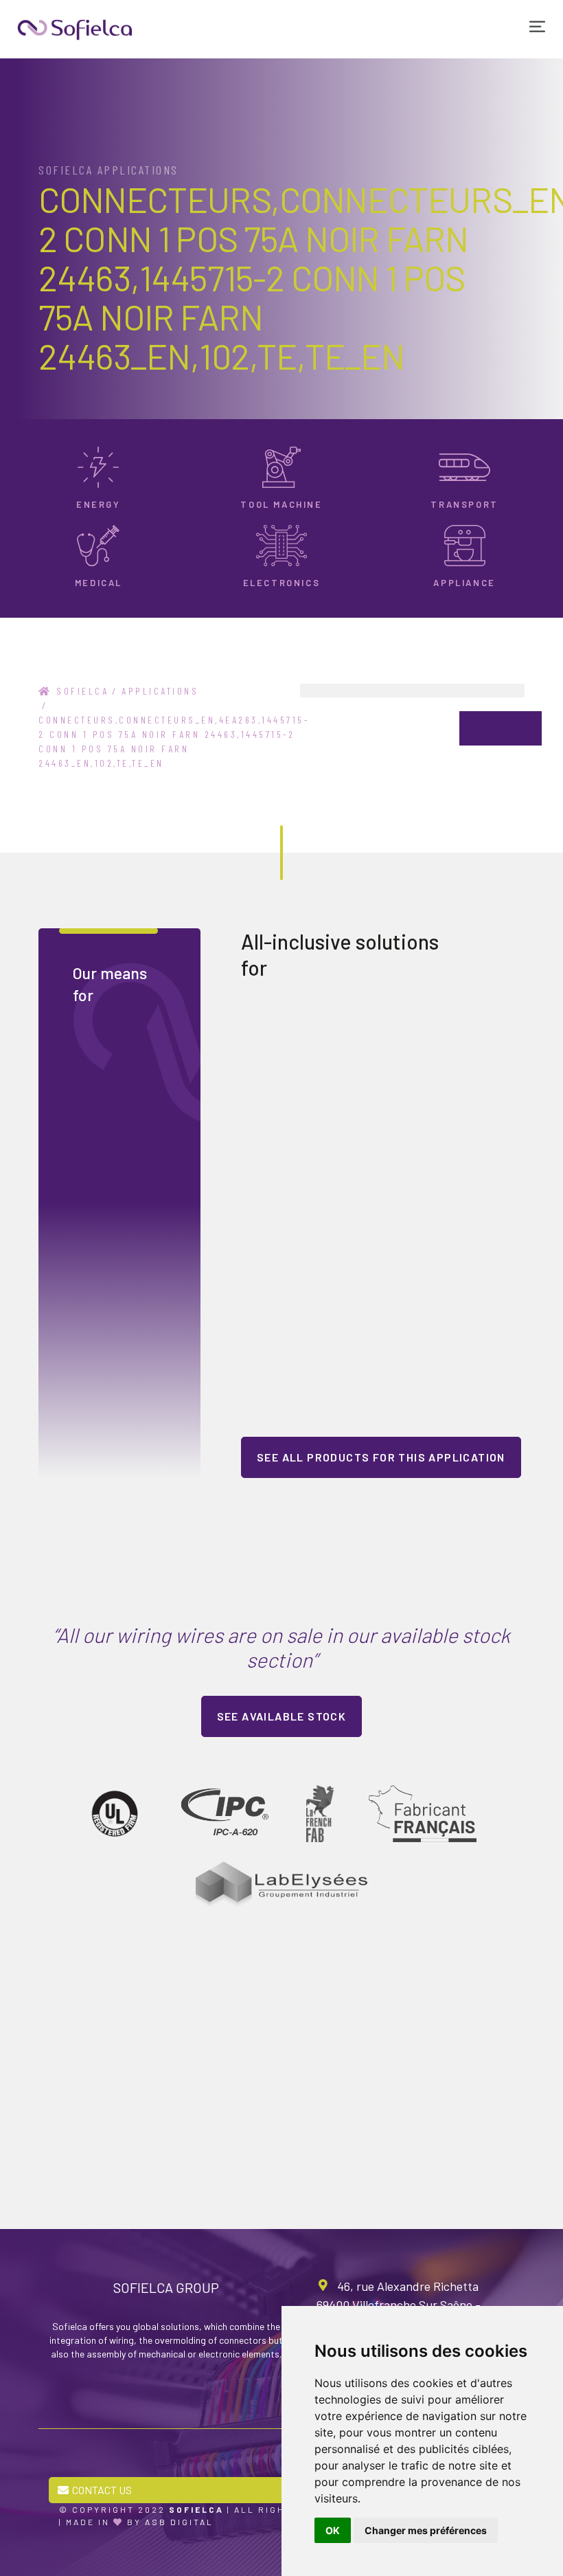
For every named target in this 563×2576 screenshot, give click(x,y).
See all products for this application (381, 1457)
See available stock (282, 1716)
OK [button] (333, 2530)
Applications (160, 691)
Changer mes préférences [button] (426, 2530)
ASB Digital (179, 2522)
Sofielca (80, 691)
